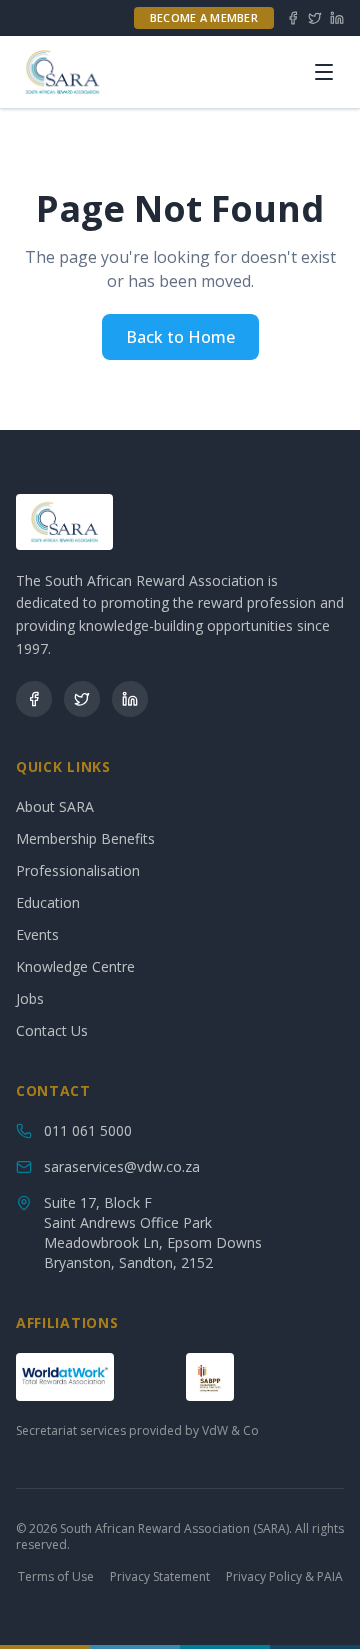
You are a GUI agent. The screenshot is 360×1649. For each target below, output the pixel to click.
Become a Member (204, 17)
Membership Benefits (85, 838)
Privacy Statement (160, 1577)
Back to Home (180, 337)
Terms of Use (56, 1577)
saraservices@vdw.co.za (122, 1166)
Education (48, 902)
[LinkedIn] (337, 18)
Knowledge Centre (75, 966)
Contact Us (52, 1030)
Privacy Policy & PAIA (284, 1577)
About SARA (55, 806)
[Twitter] (315, 18)
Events (37, 934)
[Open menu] (324, 72)
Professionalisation (78, 870)
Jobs (30, 998)
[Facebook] (293, 18)
